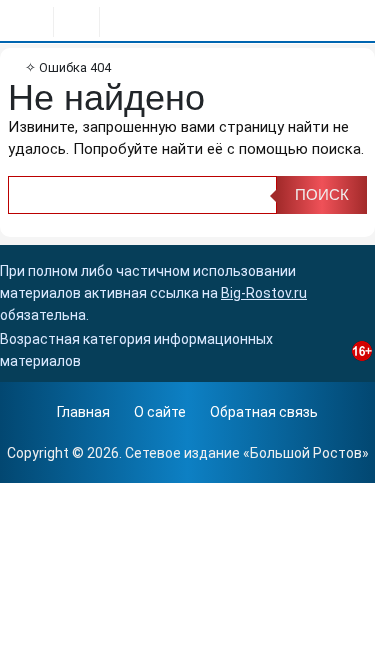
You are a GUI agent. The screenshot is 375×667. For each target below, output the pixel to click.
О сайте (160, 412)
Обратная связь (264, 412)
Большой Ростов (306, 453)
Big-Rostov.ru (264, 293)
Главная (83, 412)
